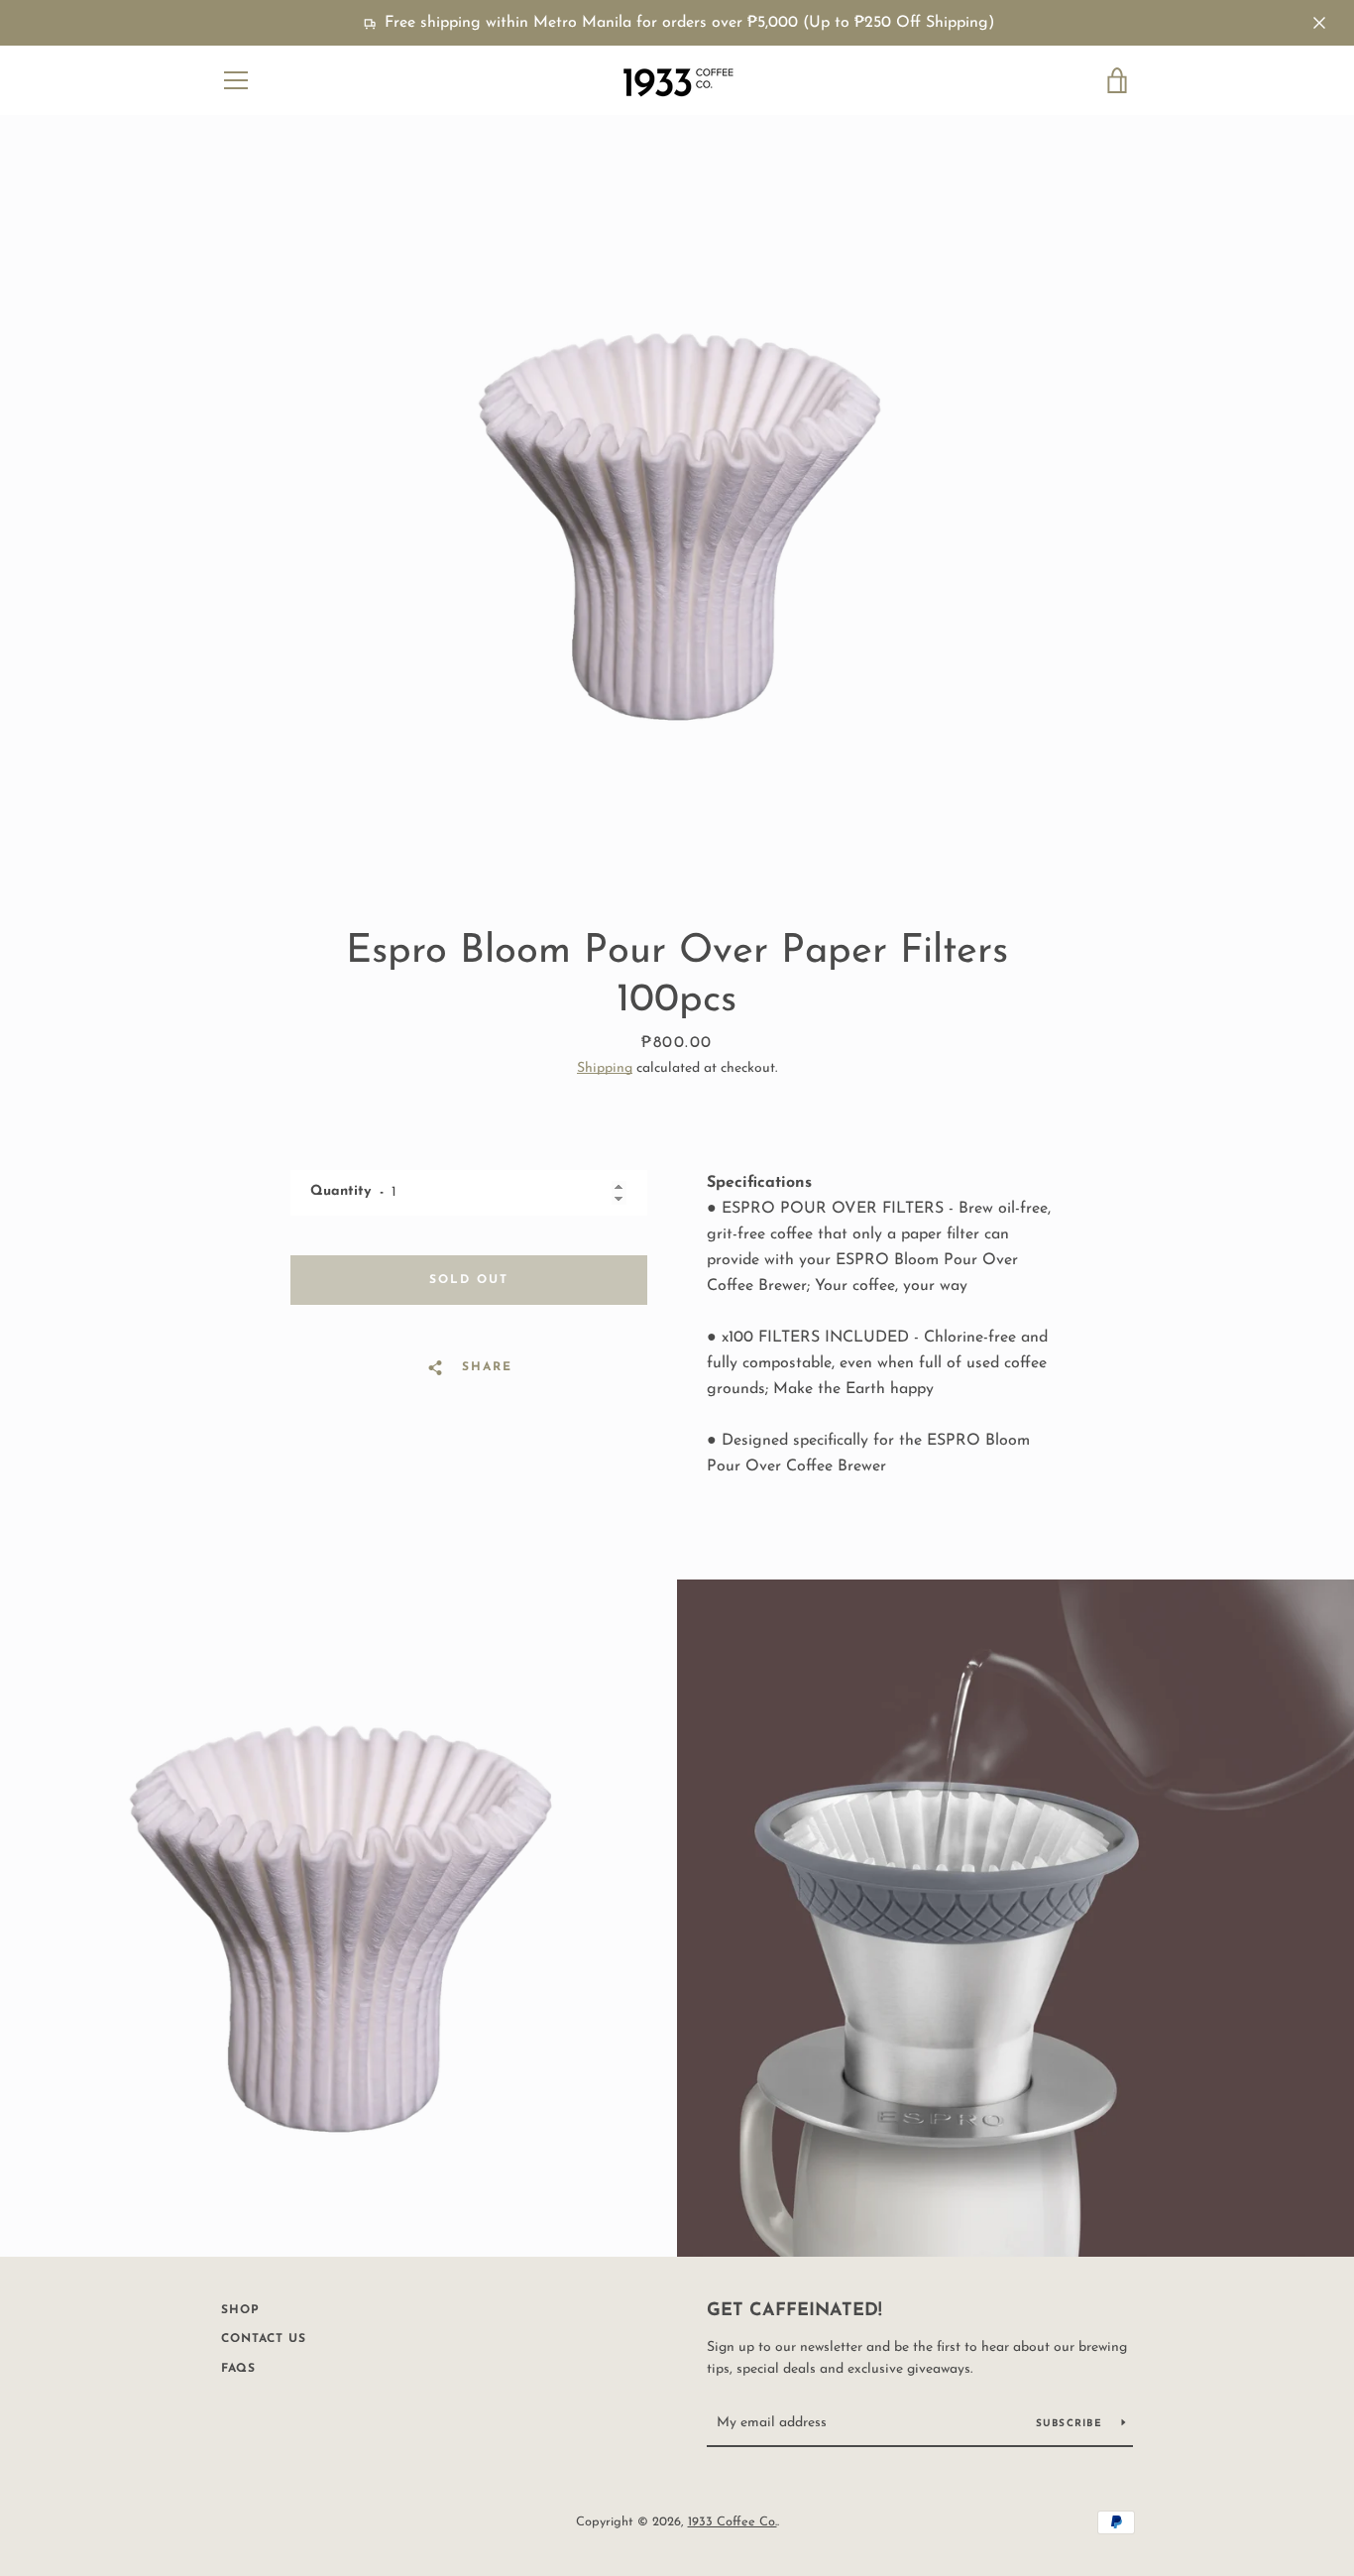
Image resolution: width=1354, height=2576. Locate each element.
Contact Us (264, 2339)
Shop (240, 2310)
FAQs (238, 2369)
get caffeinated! (794, 2311)
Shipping (605, 1068)
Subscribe (1072, 2424)
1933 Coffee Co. (733, 2522)
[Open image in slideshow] (677, 517)
